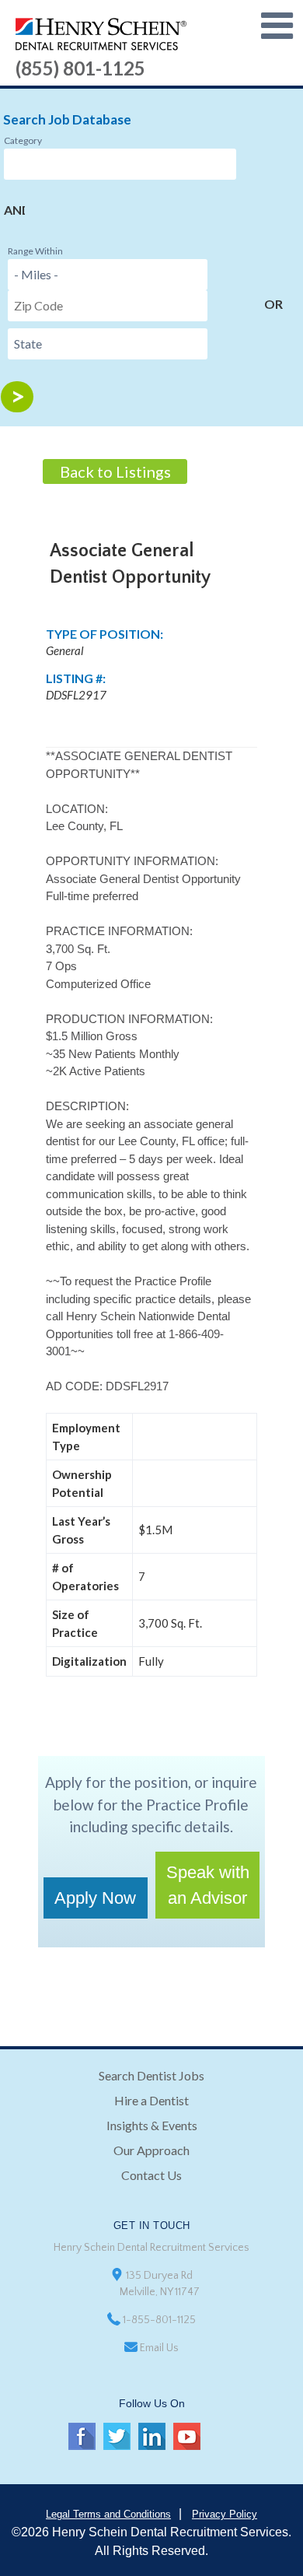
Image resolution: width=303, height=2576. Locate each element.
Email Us (159, 2348)
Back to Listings (115, 471)
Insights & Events (152, 2125)
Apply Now (95, 1898)
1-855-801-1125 (159, 2320)
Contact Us (151, 2175)
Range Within (35, 251)
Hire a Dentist (151, 2100)
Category (23, 140)
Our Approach (151, 2150)
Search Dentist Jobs (151, 2075)
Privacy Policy (225, 2514)
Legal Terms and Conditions (108, 2514)
